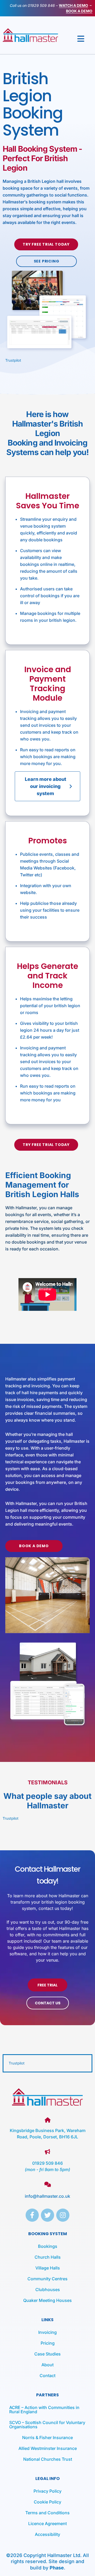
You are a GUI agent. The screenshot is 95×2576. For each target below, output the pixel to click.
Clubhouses (48, 2290)
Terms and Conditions (47, 2513)
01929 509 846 (41, 5)
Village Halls (48, 2268)
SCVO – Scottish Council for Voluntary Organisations (47, 2425)
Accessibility (47, 2534)
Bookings (48, 2246)
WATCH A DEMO (73, 5)
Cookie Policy (47, 2502)
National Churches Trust (48, 2459)
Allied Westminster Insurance (48, 2448)
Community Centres (47, 2279)
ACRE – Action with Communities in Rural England (44, 2410)
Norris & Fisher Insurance (47, 2438)
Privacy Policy (47, 2491)
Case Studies (47, 2354)
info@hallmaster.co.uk (47, 2196)
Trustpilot (13, 360)
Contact (47, 2376)
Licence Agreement (47, 2524)
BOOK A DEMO (79, 11)
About (47, 2365)
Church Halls (48, 2257)
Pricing (48, 2343)
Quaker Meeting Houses (47, 2300)
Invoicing (47, 2332)
